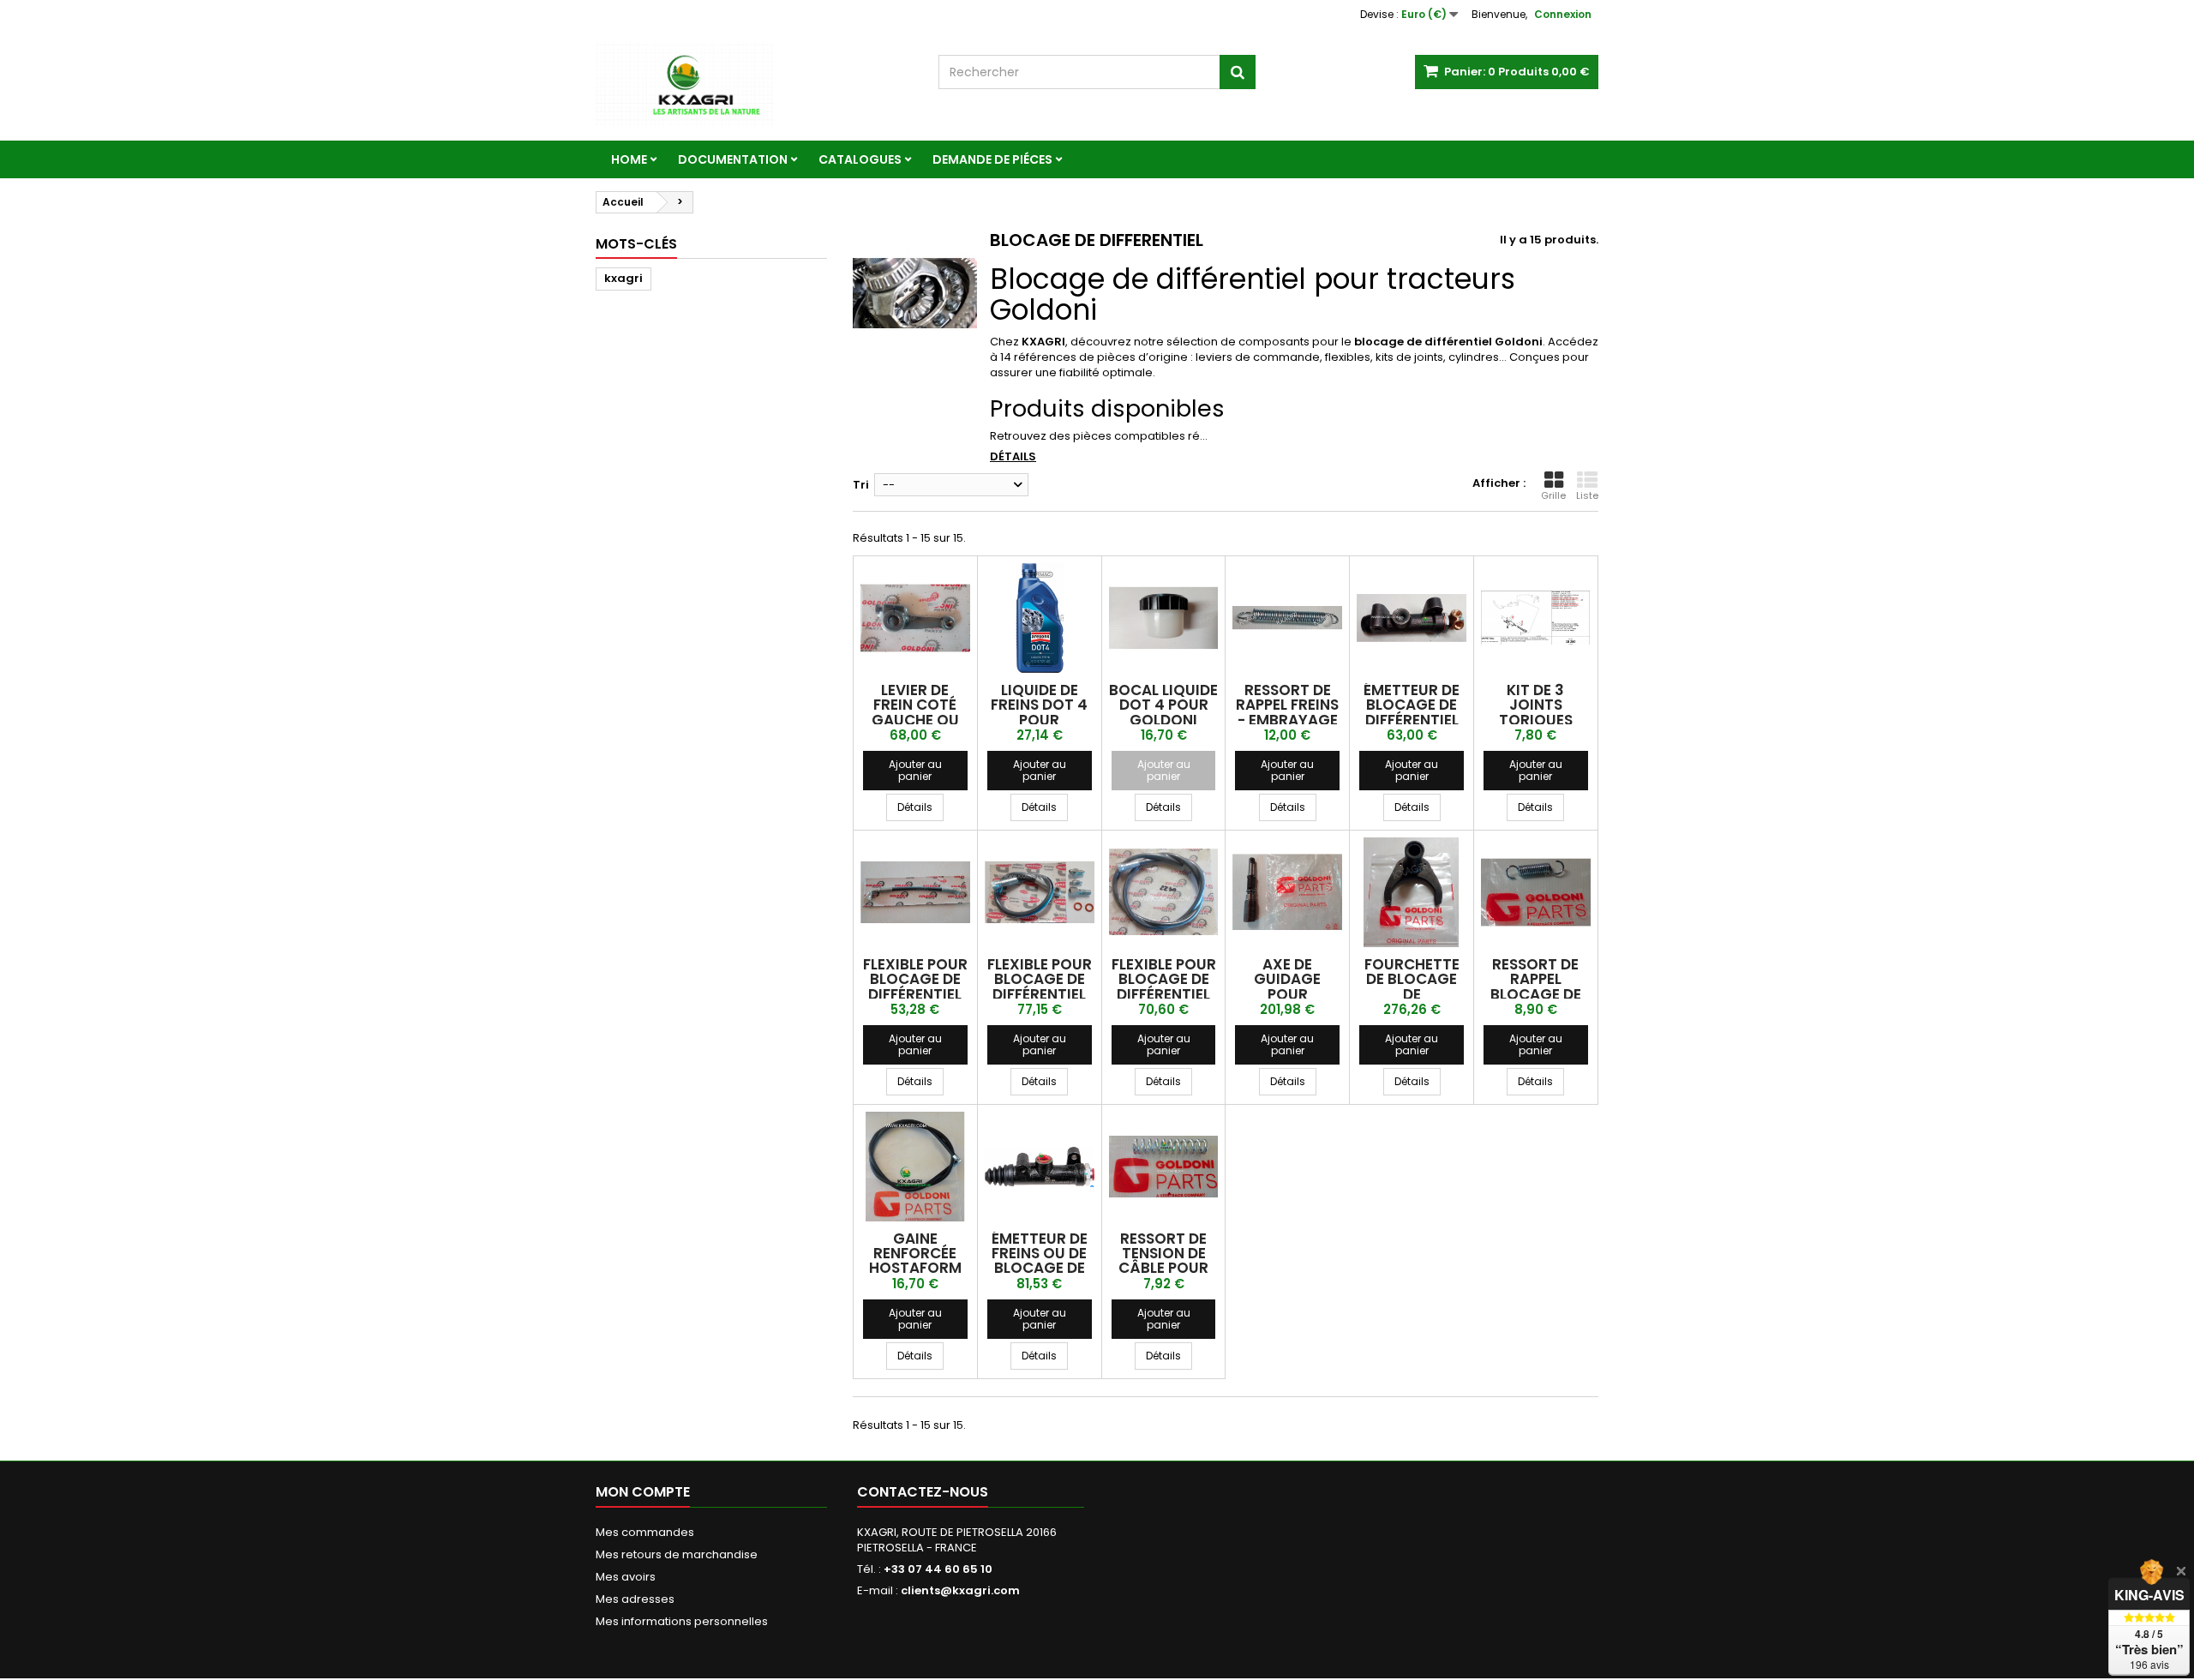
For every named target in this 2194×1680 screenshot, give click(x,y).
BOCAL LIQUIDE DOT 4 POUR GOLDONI (1163, 705)
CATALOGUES (860, 159)
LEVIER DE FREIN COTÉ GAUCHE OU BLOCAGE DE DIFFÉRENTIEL (915, 720)
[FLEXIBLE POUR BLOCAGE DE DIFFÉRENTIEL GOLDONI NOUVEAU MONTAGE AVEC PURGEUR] (1040, 892)
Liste (1587, 495)
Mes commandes (645, 1532)
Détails (1013, 456)
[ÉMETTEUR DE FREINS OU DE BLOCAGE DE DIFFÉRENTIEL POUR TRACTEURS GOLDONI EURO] (1040, 1167)
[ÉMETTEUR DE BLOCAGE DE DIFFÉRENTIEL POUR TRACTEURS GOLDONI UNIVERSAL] (1412, 618)
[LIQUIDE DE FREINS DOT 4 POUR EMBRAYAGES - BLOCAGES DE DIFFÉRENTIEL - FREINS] (1040, 618)
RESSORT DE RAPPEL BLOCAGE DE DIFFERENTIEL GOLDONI (1535, 994)
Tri (861, 485)
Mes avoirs (626, 1577)
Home (629, 159)
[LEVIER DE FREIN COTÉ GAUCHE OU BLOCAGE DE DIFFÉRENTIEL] (915, 618)
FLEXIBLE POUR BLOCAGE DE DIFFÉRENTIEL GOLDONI (915, 987)
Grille (1553, 495)
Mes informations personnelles (682, 1621)
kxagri (623, 278)
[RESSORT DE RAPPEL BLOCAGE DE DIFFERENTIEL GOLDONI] (1536, 892)
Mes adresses (635, 1599)
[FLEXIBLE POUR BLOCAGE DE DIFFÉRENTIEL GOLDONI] (915, 892)
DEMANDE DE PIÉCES (992, 159)
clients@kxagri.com (960, 1590)
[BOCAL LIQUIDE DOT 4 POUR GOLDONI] (1164, 618)
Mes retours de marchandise (677, 1554)
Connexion (1563, 14)
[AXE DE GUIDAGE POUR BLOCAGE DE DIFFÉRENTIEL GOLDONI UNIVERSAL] (1287, 892)
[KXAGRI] (754, 85)
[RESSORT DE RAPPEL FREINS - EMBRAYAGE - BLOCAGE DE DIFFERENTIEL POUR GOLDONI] (1287, 618)
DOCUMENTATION (733, 159)
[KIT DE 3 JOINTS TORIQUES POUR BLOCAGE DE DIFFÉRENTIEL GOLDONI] (1536, 618)
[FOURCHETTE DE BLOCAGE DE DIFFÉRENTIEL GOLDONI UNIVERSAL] (1412, 892)
